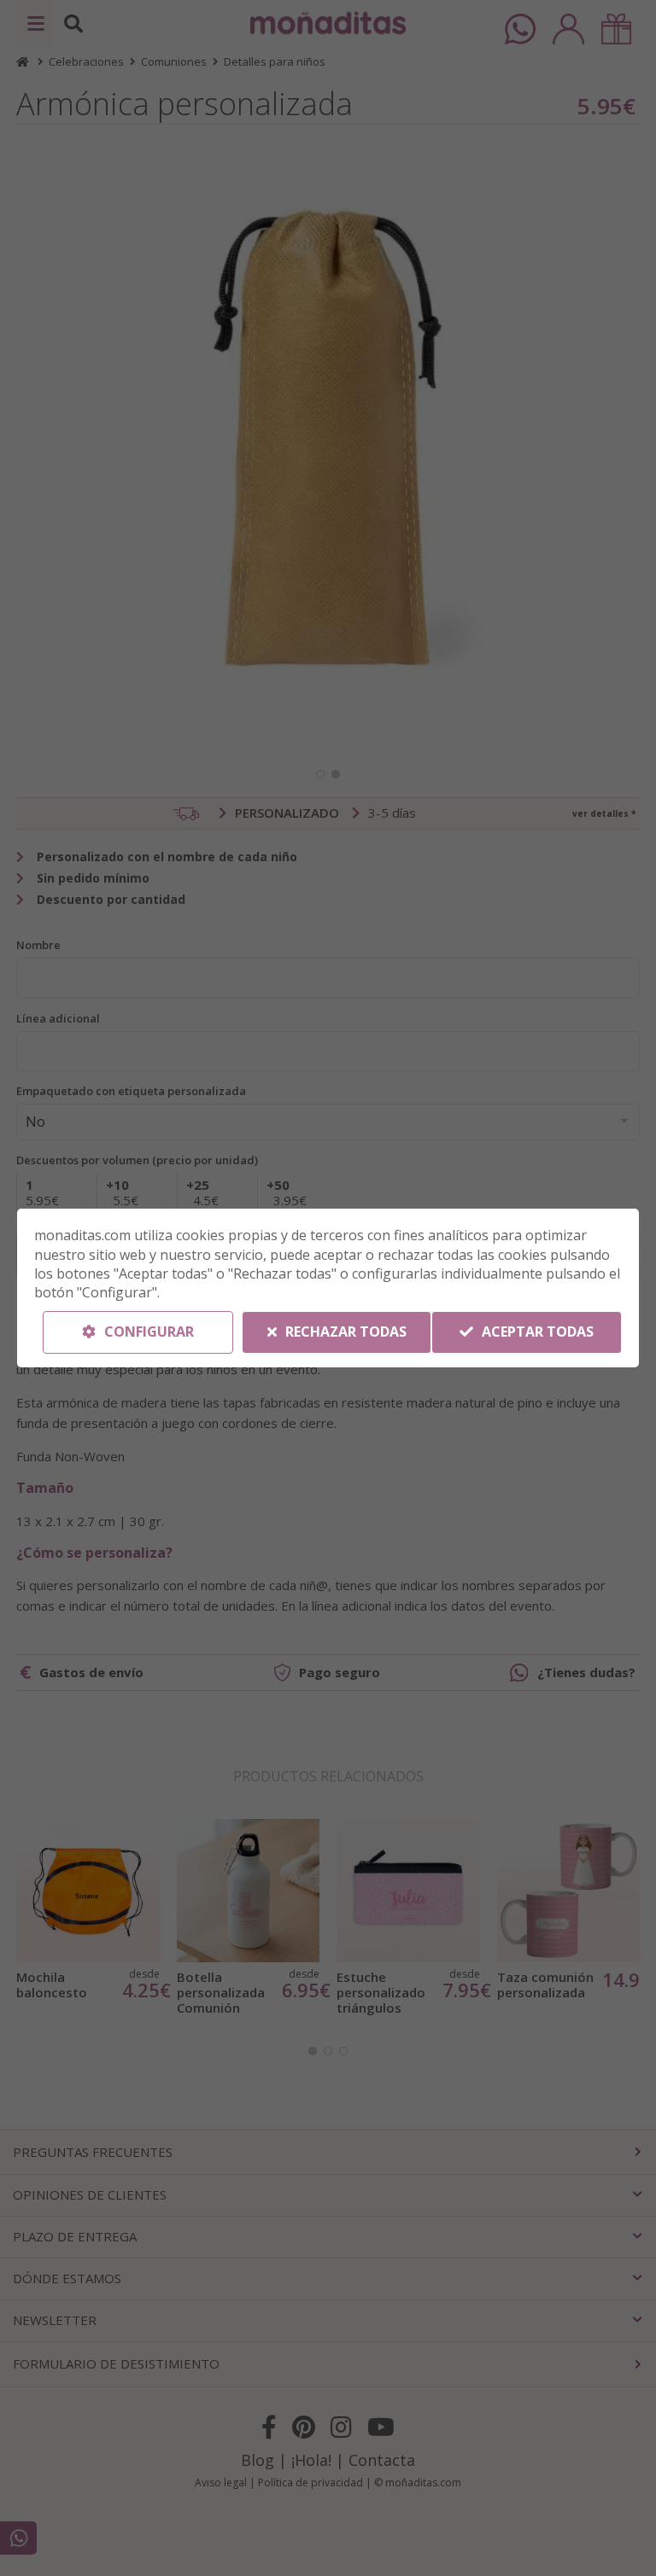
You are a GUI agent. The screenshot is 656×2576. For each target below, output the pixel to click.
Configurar (147, 1332)
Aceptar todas (536, 1332)
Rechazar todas (344, 1332)
